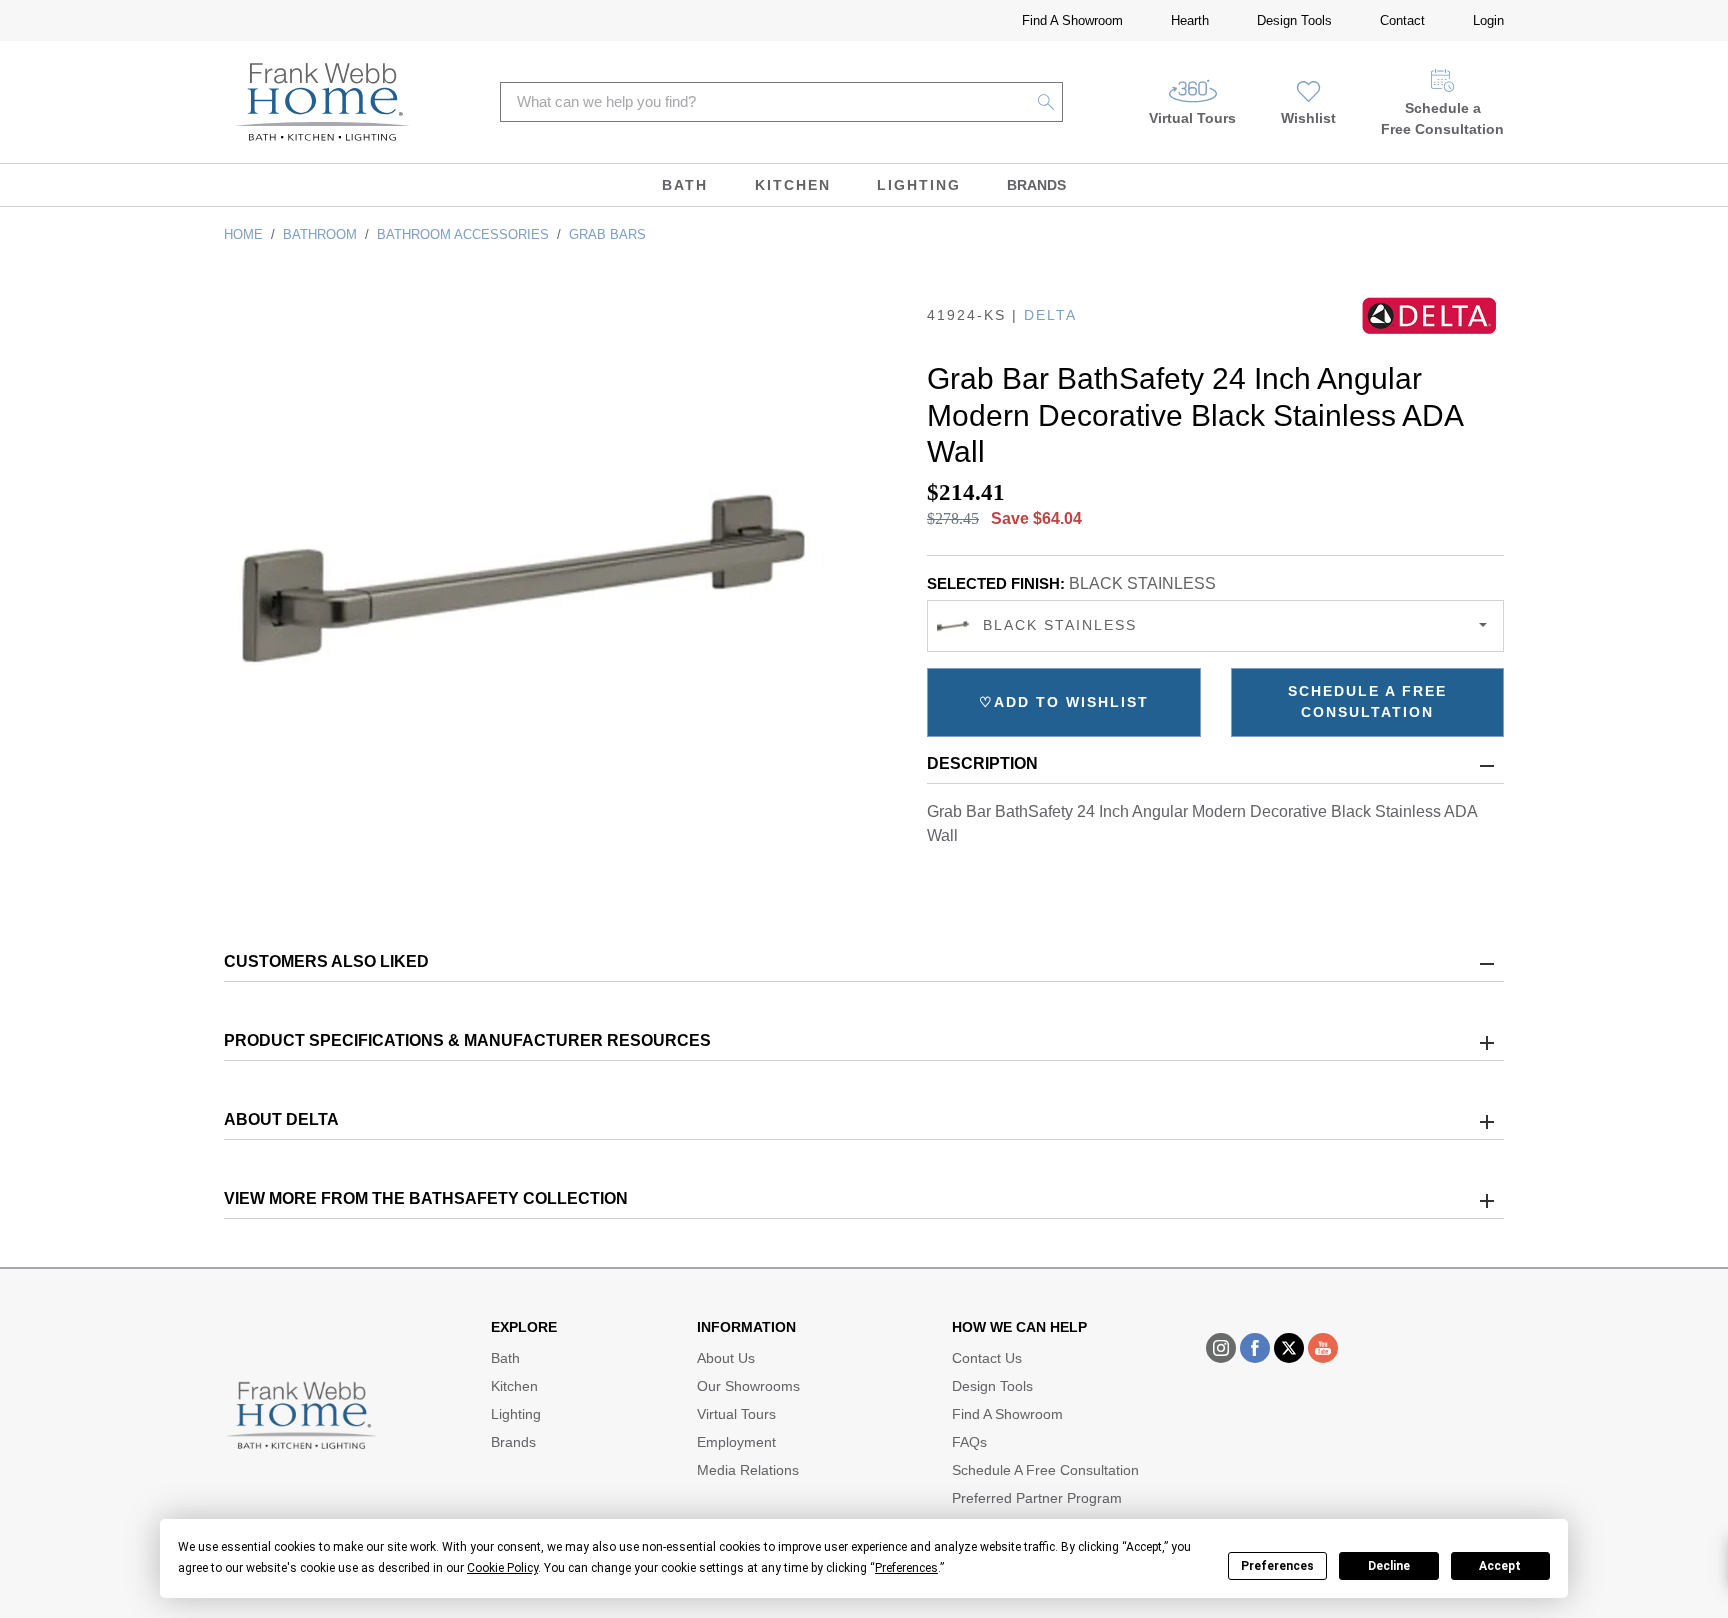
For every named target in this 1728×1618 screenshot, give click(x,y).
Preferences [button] (906, 1568)
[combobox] (1215, 626)
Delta (1050, 315)
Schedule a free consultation (1367, 701)
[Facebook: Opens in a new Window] (1255, 1348)
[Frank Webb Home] (322, 102)
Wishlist (1308, 118)
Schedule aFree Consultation (1442, 118)
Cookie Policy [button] (502, 1568)
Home (243, 234)
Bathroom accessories (463, 234)
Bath (685, 185)
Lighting (919, 185)
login (1488, 20)
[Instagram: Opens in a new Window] (1221, 1348)
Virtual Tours (1192, 118)
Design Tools (1294, 20)
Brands (1036, 185)
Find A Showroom (1072, 20)
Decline (1389, 1566)
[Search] (1046, 102)
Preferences (1277, 1566)
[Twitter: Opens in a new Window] (1289, 1348)
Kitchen (793, 185)
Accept (1500, 1566)
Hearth (1190, 20)
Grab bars (607, 234)
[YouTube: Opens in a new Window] (1323, 1348)
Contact (1402, 20)
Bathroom (320, 234)
